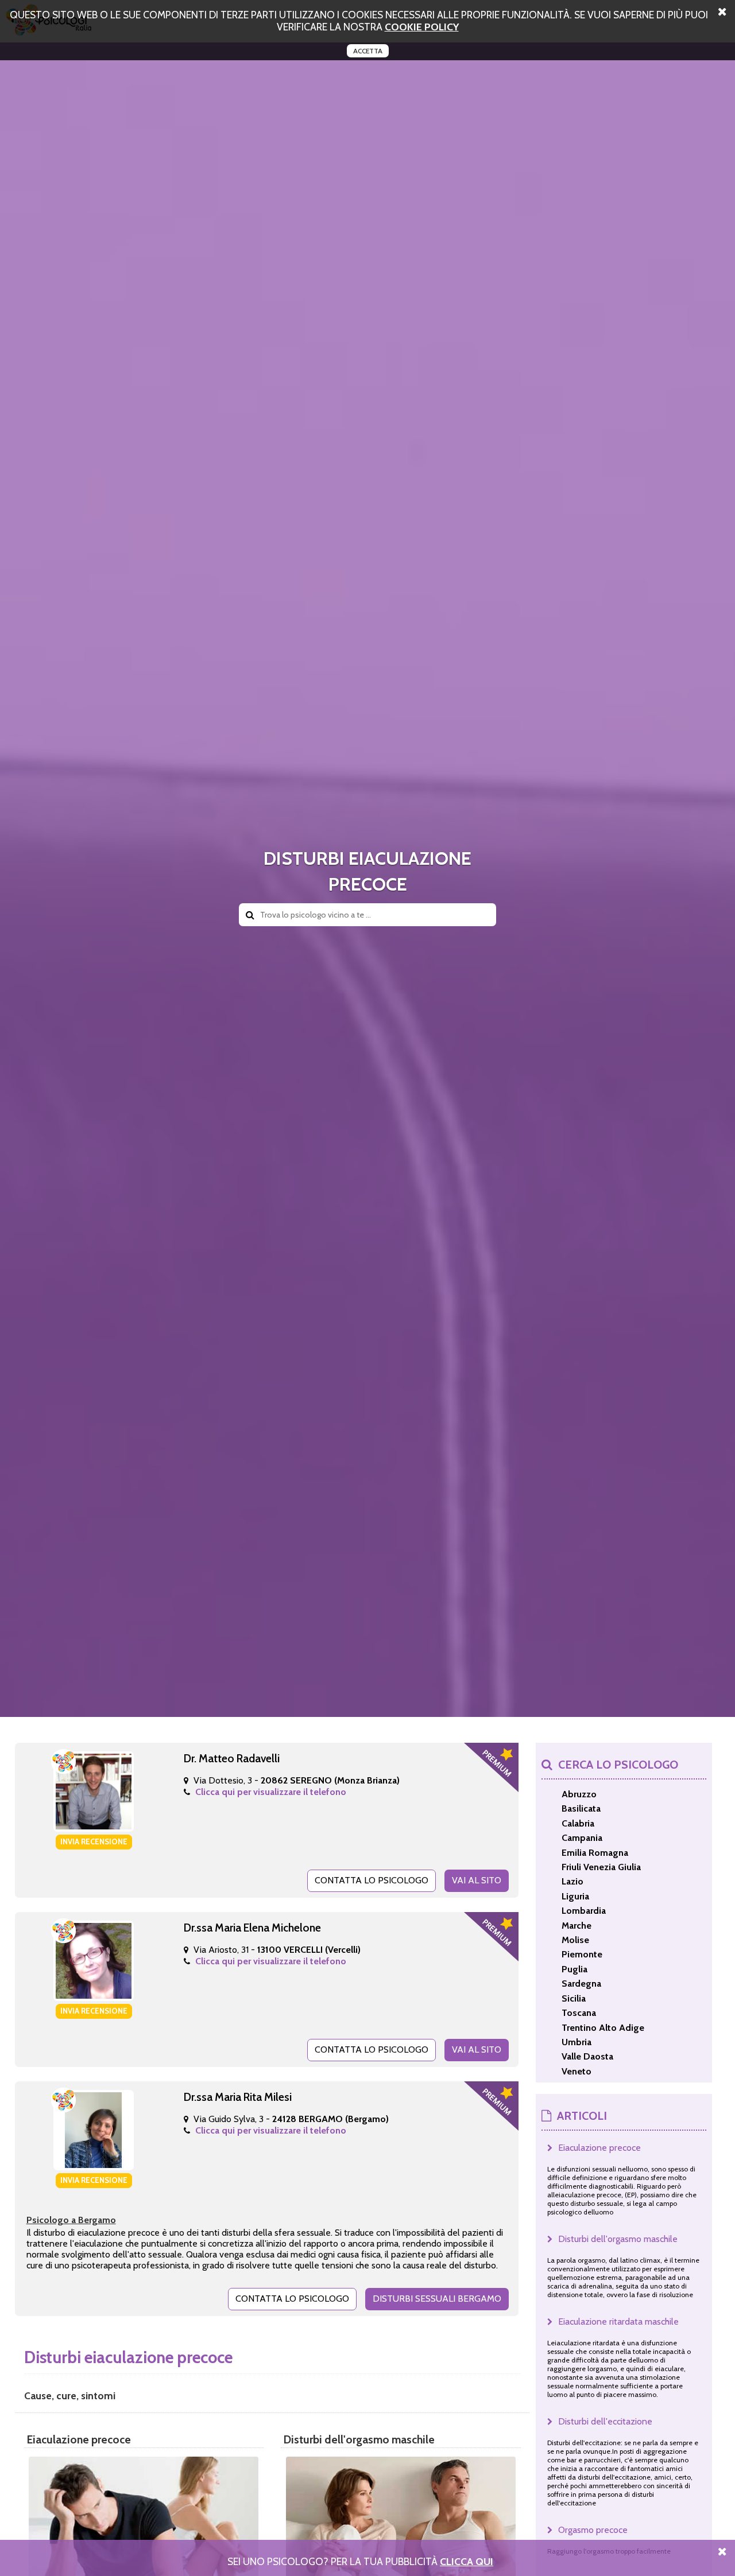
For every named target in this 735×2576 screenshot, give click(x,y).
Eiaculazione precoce (599, 2148)
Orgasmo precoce (593, 2530)
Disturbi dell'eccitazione (605, 2421)
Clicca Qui (467, 2561)
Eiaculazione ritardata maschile (618, 2321)
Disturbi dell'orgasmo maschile (618, 2239)
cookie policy (422, 27)
